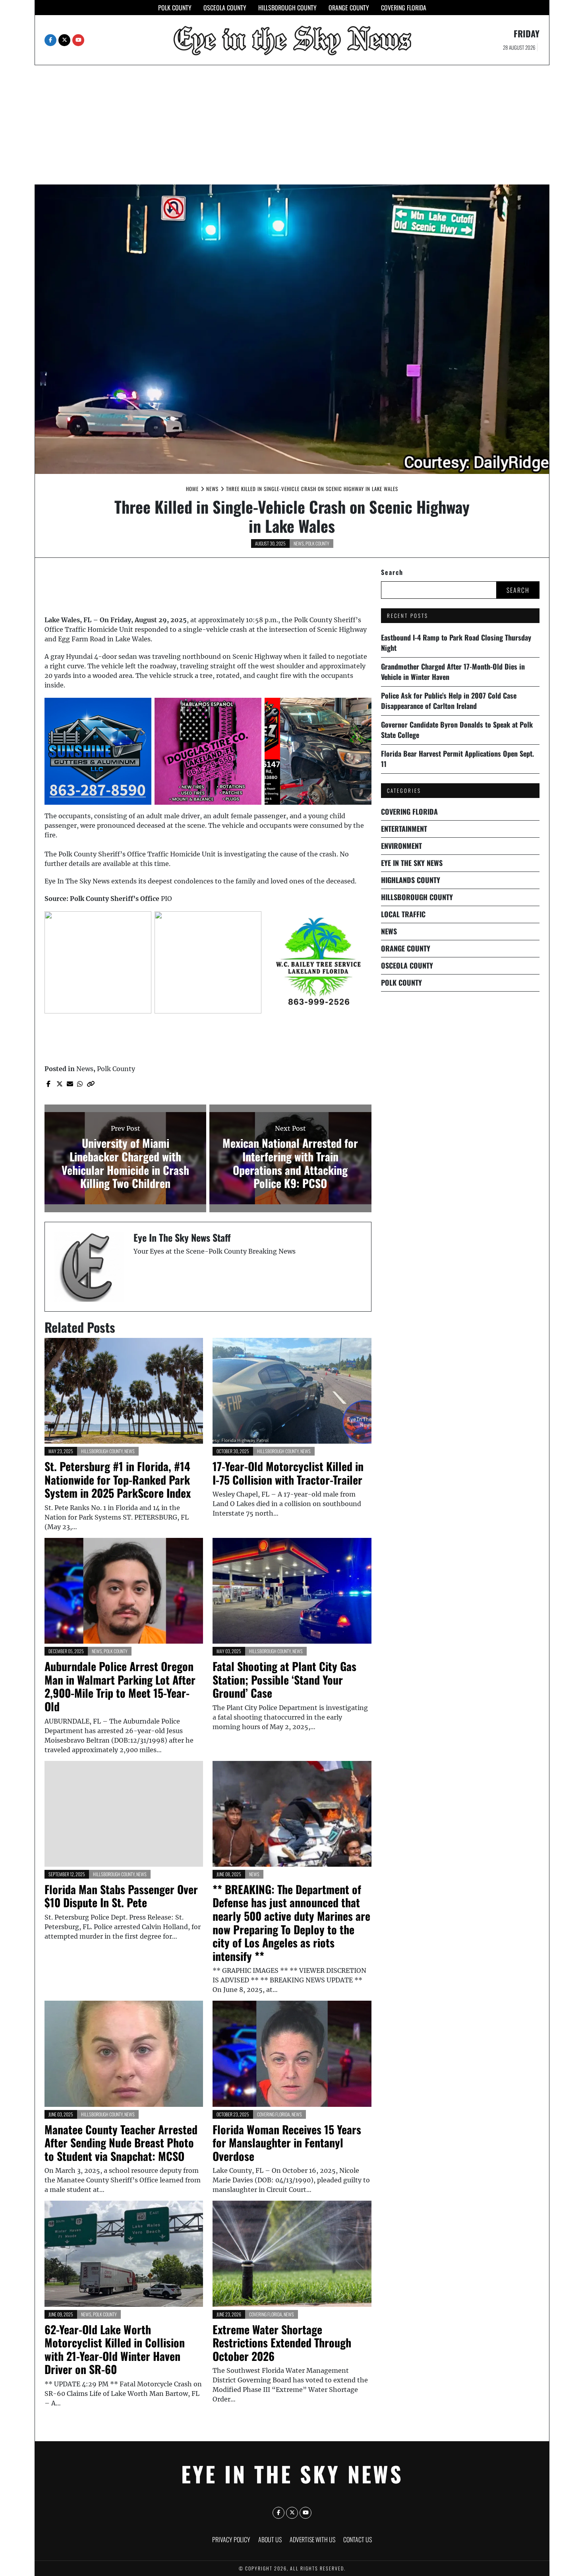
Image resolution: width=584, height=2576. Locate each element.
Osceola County (225, 8)
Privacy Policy (231, 2539)
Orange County (349, 8)
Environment (401, 846)
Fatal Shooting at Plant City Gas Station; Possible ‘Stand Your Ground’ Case (284, 1679)
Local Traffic (403, 914)
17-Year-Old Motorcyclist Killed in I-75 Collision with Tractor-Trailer (288, 1473)
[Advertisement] (292, 125)
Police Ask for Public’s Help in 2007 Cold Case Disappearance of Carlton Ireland (449, 701)
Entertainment (404, 829)
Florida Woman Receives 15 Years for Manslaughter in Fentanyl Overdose (287, 2143)
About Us (270, 2539)
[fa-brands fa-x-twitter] (64, 40)
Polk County (175, 8)
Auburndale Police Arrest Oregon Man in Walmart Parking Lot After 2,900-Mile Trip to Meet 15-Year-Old (120, 1686)
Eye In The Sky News (412, 863)
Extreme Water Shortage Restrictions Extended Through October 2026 (282, 2343)
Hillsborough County (287, 8)
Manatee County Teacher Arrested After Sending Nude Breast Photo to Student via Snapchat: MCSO (121, 2143)
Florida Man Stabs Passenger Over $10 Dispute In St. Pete (121, 1896)
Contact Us (358, 2539)
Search (392, 572)
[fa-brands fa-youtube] (78, 40)
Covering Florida (404, 8)
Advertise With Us (312, 2539)
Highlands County (411, 880)
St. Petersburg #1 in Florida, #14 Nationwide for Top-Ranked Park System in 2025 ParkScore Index (118, 1479)
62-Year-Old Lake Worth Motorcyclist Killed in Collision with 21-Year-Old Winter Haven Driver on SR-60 (115, 2349)
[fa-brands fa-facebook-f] (50, 40)
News (299, 543)
